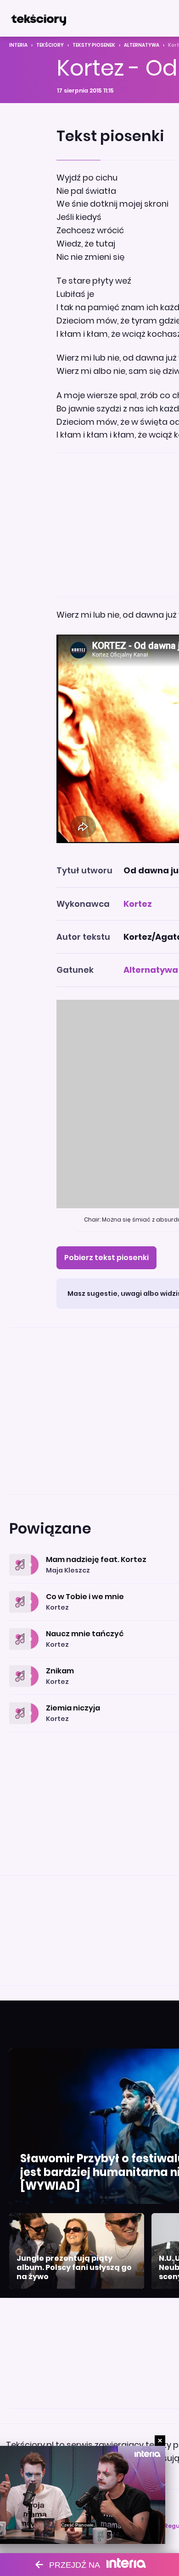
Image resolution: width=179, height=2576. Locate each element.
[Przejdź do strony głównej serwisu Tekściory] (39, 18)
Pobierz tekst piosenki (106, 1258)
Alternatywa (142, 45)
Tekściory (50, 45)
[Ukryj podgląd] (160, 2441)
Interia (18, 45)
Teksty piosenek (94, 45)
